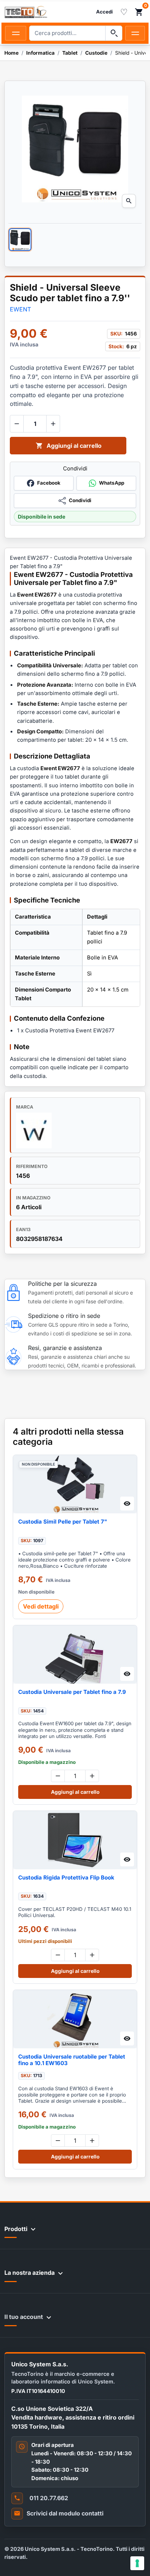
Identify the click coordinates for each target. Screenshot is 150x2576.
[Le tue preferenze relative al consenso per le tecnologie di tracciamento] (137, 2563)
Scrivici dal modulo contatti (65, 2513)
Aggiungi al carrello (69, 446)
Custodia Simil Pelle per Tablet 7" (63, 1522)
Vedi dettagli (41, 1606)
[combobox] (67, 33)
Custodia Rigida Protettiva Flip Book (66, 1878)
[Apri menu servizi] (135, 33)
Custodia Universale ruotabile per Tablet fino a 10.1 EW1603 (72, 2060)
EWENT (20, 309)
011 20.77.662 (49, 2498)
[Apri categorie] (16, 33)
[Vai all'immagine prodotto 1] (20, 240)
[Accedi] (104, 12)
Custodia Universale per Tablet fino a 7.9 (72, 1692)
